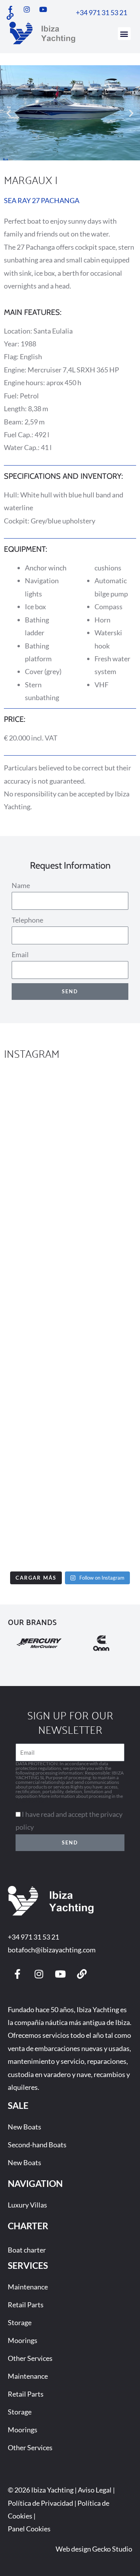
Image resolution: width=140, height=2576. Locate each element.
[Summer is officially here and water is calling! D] (70, 1360)
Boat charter (27, 2250)
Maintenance (28, 2287)
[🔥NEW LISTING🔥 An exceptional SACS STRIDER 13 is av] (70, 1277)
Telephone (27, 920)
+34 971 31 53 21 (33, 1937)
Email (20, 954)
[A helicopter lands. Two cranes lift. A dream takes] (70, 1526)
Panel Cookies (29, 2529)
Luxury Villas (27, 2205)
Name (21, 885)
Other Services (30, 2358)
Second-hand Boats (37, 2145)
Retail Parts (26, 2305)
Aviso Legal (95, 2490)
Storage (20, 2322)
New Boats (24, 2127)
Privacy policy (30, 1801)
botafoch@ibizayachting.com (52, 1950)
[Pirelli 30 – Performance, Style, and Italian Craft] (70, 1443)
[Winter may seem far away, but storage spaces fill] (70, 1194)
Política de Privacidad (40, 2503)
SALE (18, 2105)
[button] (124, 34)
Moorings (23, 2340)
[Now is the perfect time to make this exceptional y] (70, 1111)
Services (28, 2265)
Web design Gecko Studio (94, 2549)
